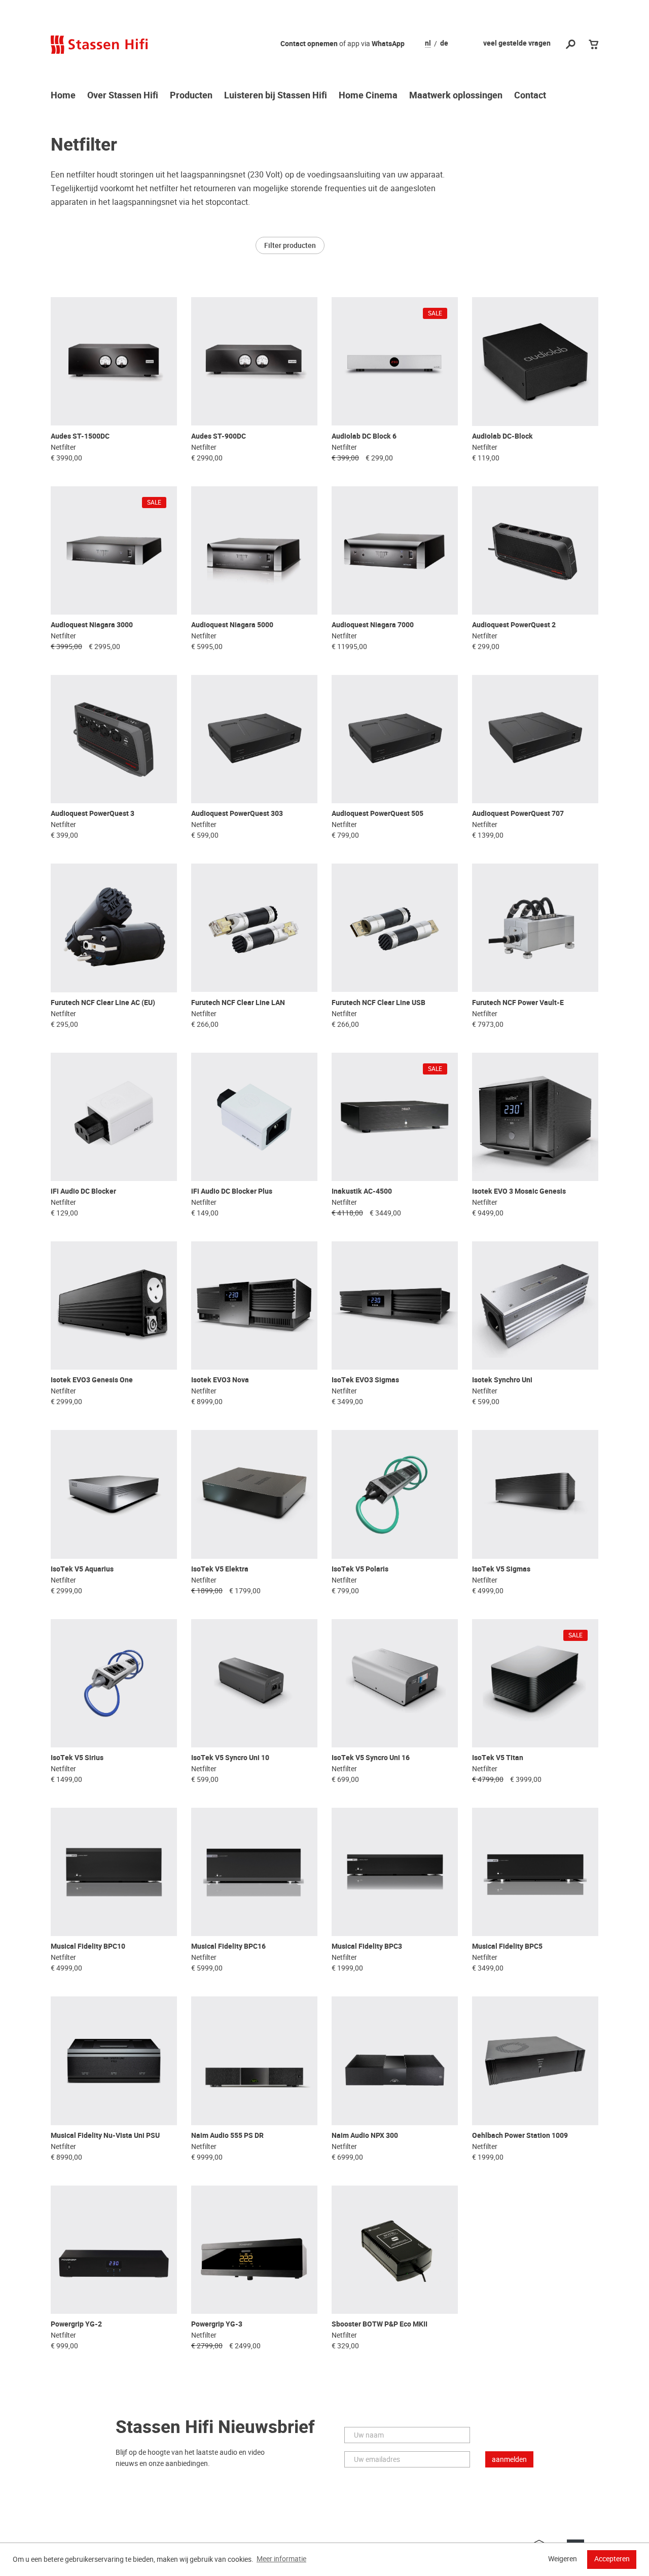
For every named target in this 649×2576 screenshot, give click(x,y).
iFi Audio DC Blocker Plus (232, 1191)
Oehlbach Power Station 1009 (520, 2136)
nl (428, 44)
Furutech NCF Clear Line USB (378, 1003)
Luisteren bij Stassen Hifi (276, 96)
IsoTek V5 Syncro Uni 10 (230, 1758)
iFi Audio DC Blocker (83, 1191)
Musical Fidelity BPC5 (507, 1946)
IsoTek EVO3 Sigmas (365, 1380)
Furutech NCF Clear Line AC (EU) (103, 1003)
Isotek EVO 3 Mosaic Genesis (519, 1191)
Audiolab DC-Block (502, 436)
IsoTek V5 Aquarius (82, 1569)
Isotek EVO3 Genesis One (92, 1380)
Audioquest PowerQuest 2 (514, 625)
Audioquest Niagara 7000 (373, 625)
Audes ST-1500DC (80, 436)
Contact (530, 96)
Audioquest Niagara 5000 (232, 625)
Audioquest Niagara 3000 (92, 625)
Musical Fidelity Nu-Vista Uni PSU (105, 2136)
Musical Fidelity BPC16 (228, 1946)
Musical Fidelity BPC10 (88, 1946)
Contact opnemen (309, 44)
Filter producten (290, 245)
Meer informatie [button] (281, 2559)
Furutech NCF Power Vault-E (518, 1003)
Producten (191, 96)
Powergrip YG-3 (217, 2324)
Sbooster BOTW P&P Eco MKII (380, 2324)
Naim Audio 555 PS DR (227, 2136)
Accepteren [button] (612, 2559)
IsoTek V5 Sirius (77, 1758)
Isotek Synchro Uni (502, 1380)
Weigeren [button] (563, 2559)
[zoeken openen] (571, 45)
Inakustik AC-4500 (362, 1191)
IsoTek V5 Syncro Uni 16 (371, 1758)
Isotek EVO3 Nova (220, 1380)
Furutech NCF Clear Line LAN (238, 1003)
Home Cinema (368, 96)
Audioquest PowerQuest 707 (518, 814)
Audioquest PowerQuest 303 (237, 814)
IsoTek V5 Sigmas (501, 1569)
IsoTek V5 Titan (498, 1758)
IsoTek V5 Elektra (220, 1569)
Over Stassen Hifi (123, 96)
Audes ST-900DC (219, 436)
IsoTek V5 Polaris (360, 1569)
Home (63, 96)
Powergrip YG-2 (76, 2324)
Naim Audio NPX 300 (365, 2136)
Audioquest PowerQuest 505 (377, 814)
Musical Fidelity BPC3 (367, 1946)
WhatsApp (388, 44)
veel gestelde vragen (517, 43)
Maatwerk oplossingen (456, 96)
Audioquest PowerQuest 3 (93, 814)
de (444, 44)
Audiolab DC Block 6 (364, 436)
